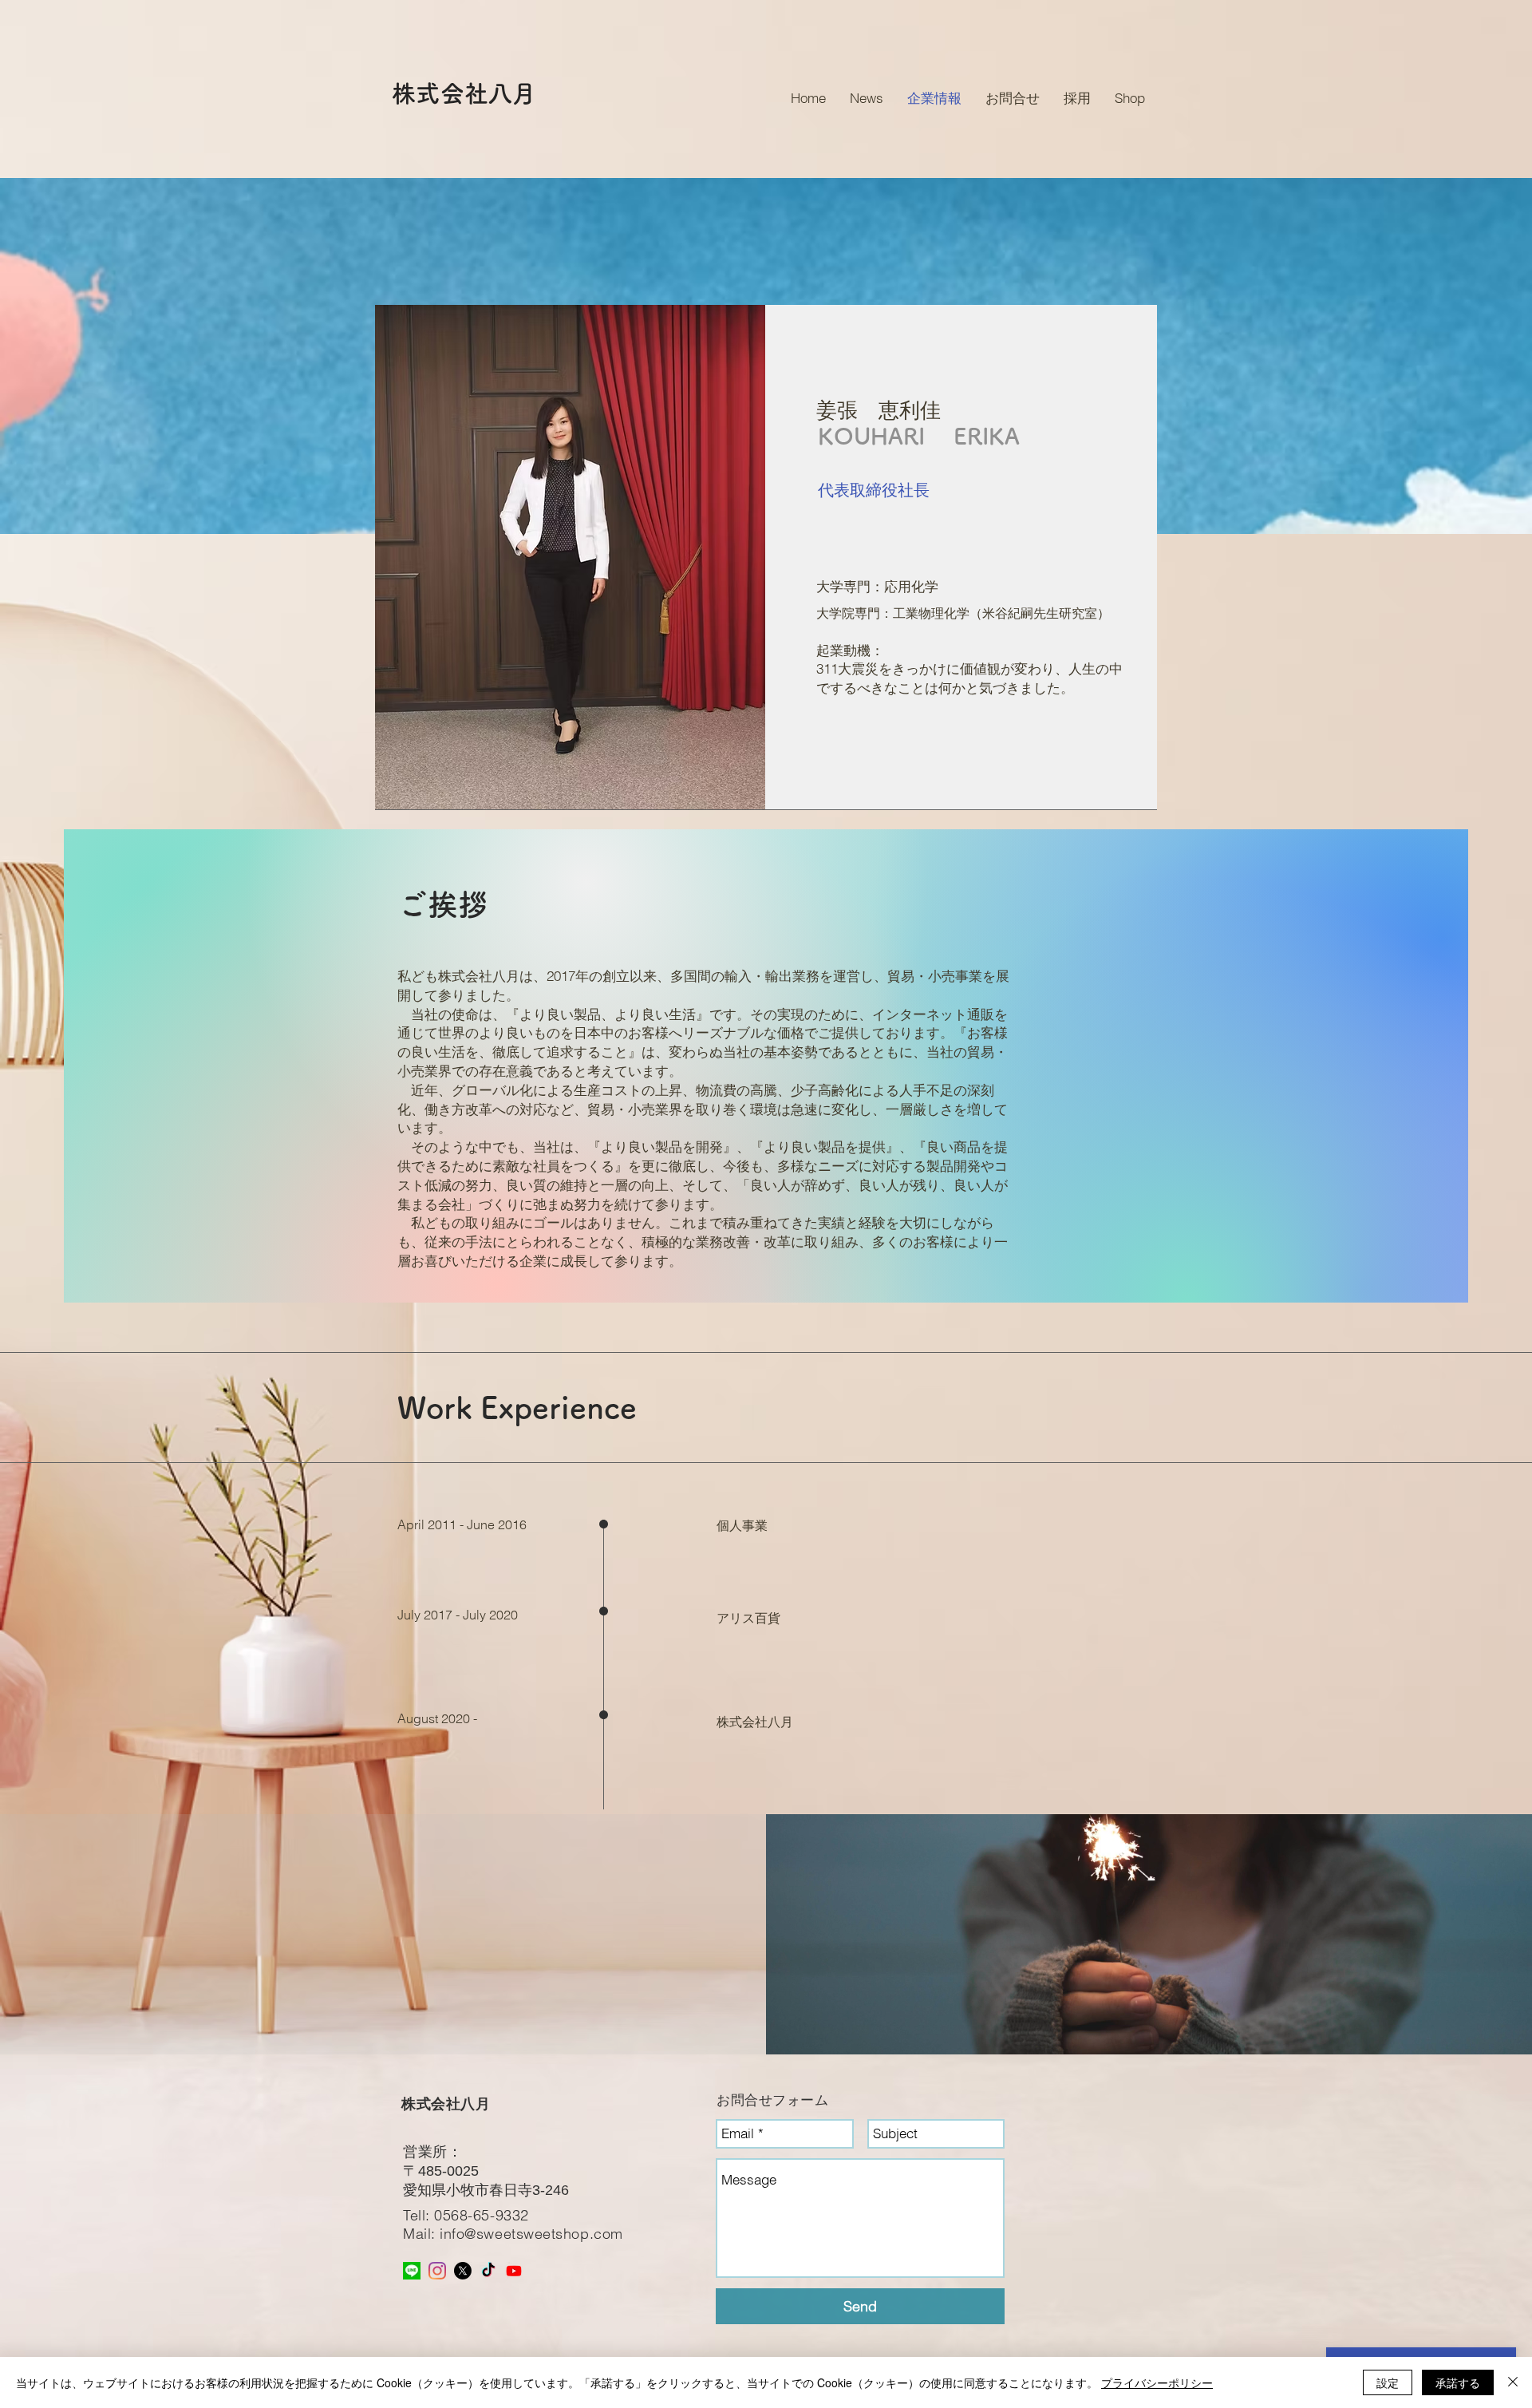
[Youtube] (514, 2271)
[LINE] (412, 2271)
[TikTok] (488, 2271)
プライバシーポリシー (1157, 2382)
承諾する (1458, 2382)
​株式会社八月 (446, 2104)
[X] (463, 2271)
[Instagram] (437, 2271)
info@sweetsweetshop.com (531, 2234)
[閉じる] (1513, 2382)
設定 (1388, 2382)
